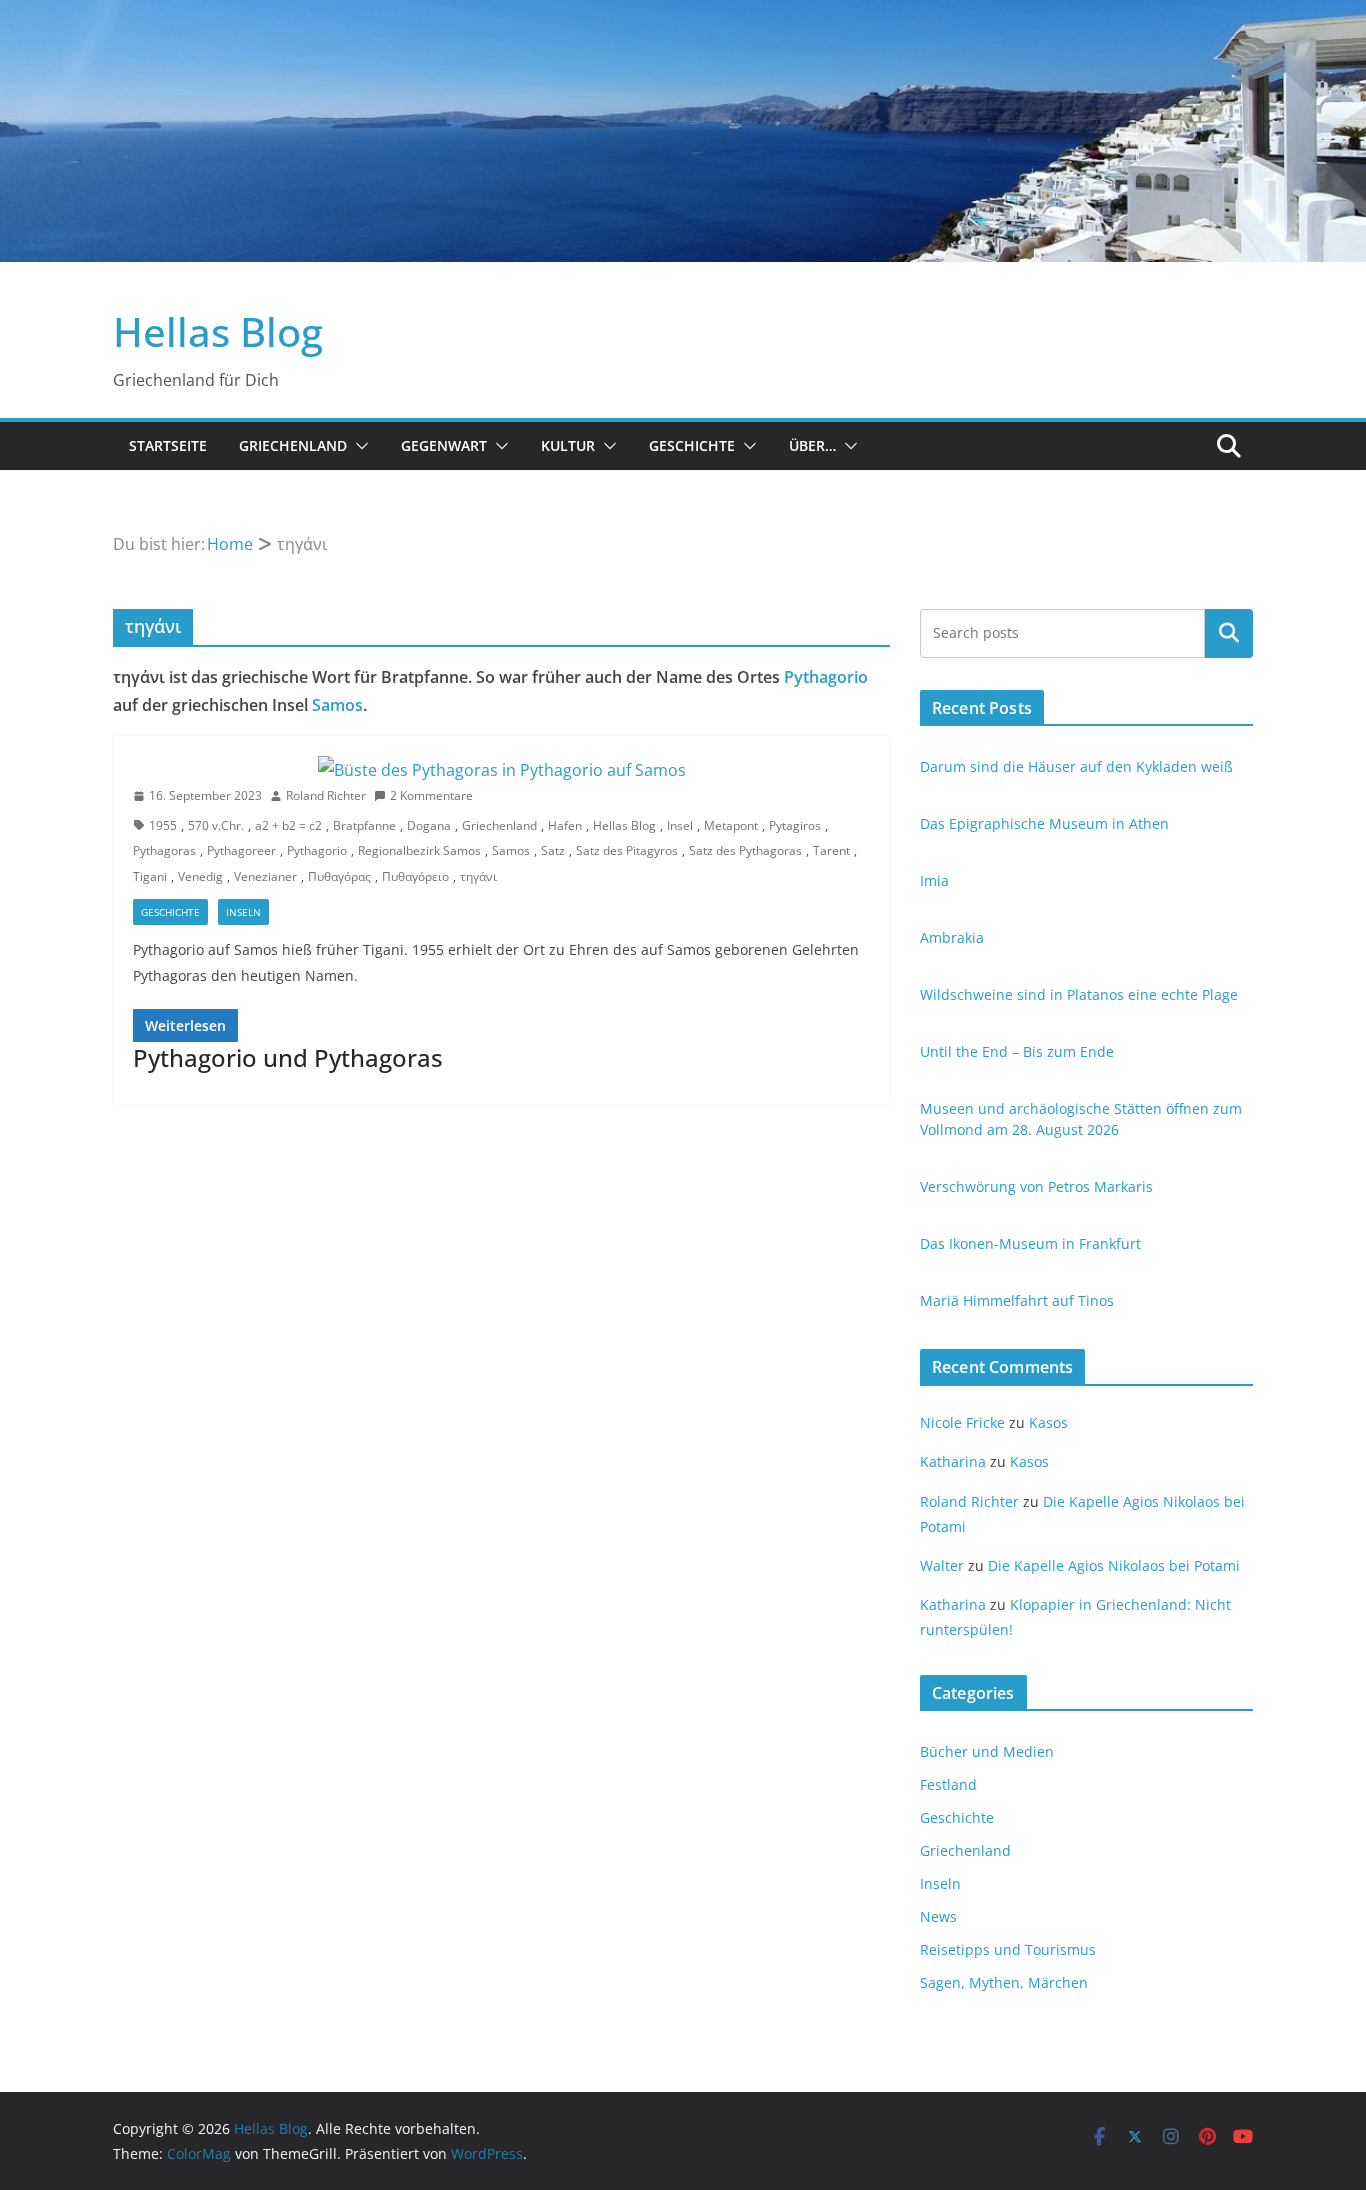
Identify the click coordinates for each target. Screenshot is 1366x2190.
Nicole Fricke (962, 1422)
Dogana (429, 825)
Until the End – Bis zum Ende (1017, 1051)
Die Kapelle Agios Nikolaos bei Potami (1114, 1565)
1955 (163, 825)
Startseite (168, 445)
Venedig (200, 876)
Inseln (243, 912)
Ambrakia (952, 937)
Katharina (953, 1461)
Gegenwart (444, 445)
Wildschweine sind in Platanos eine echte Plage (1079, 994)
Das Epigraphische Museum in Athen (1044, 823)
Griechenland (293, 445)
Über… (812, 445)
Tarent (831, 850)
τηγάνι (478, 876)
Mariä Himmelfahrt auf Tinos (1017, 1300)
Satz (553, 850)
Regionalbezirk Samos (419, 850)
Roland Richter (326, 795)
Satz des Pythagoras (745, 850)
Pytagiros (795, 825)
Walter (942, 1565)
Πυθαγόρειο (415, 876)
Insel (680, 825)
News (938, 1916)
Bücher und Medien (987, 1751)
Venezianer (265, 876)
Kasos (1048, 1422)
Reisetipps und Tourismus (1008, 1949)
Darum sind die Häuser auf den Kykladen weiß (1076, 766)
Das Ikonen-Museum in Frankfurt (1030, 1243)
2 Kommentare (431, 795)
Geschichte (692, 445)
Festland (948, 1784)
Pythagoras (164, 850)
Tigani (150, 876)
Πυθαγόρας (339, 876)
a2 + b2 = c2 (288, 825)
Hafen (565, 825)
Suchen (1229, 633)
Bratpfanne (364, 825)
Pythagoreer (241, 850)
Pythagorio (826, 677)
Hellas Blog (218, 331)
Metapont (731, 825)
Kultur (568, 445)
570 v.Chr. (216, 825)
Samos (337, 705)
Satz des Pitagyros (627, 850)
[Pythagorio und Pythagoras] (501, 770)
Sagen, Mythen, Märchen (1004, 1982)
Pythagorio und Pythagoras (288, 1057)
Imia (934, 880)
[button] (358, 446)
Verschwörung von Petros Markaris (1036, 1186)
